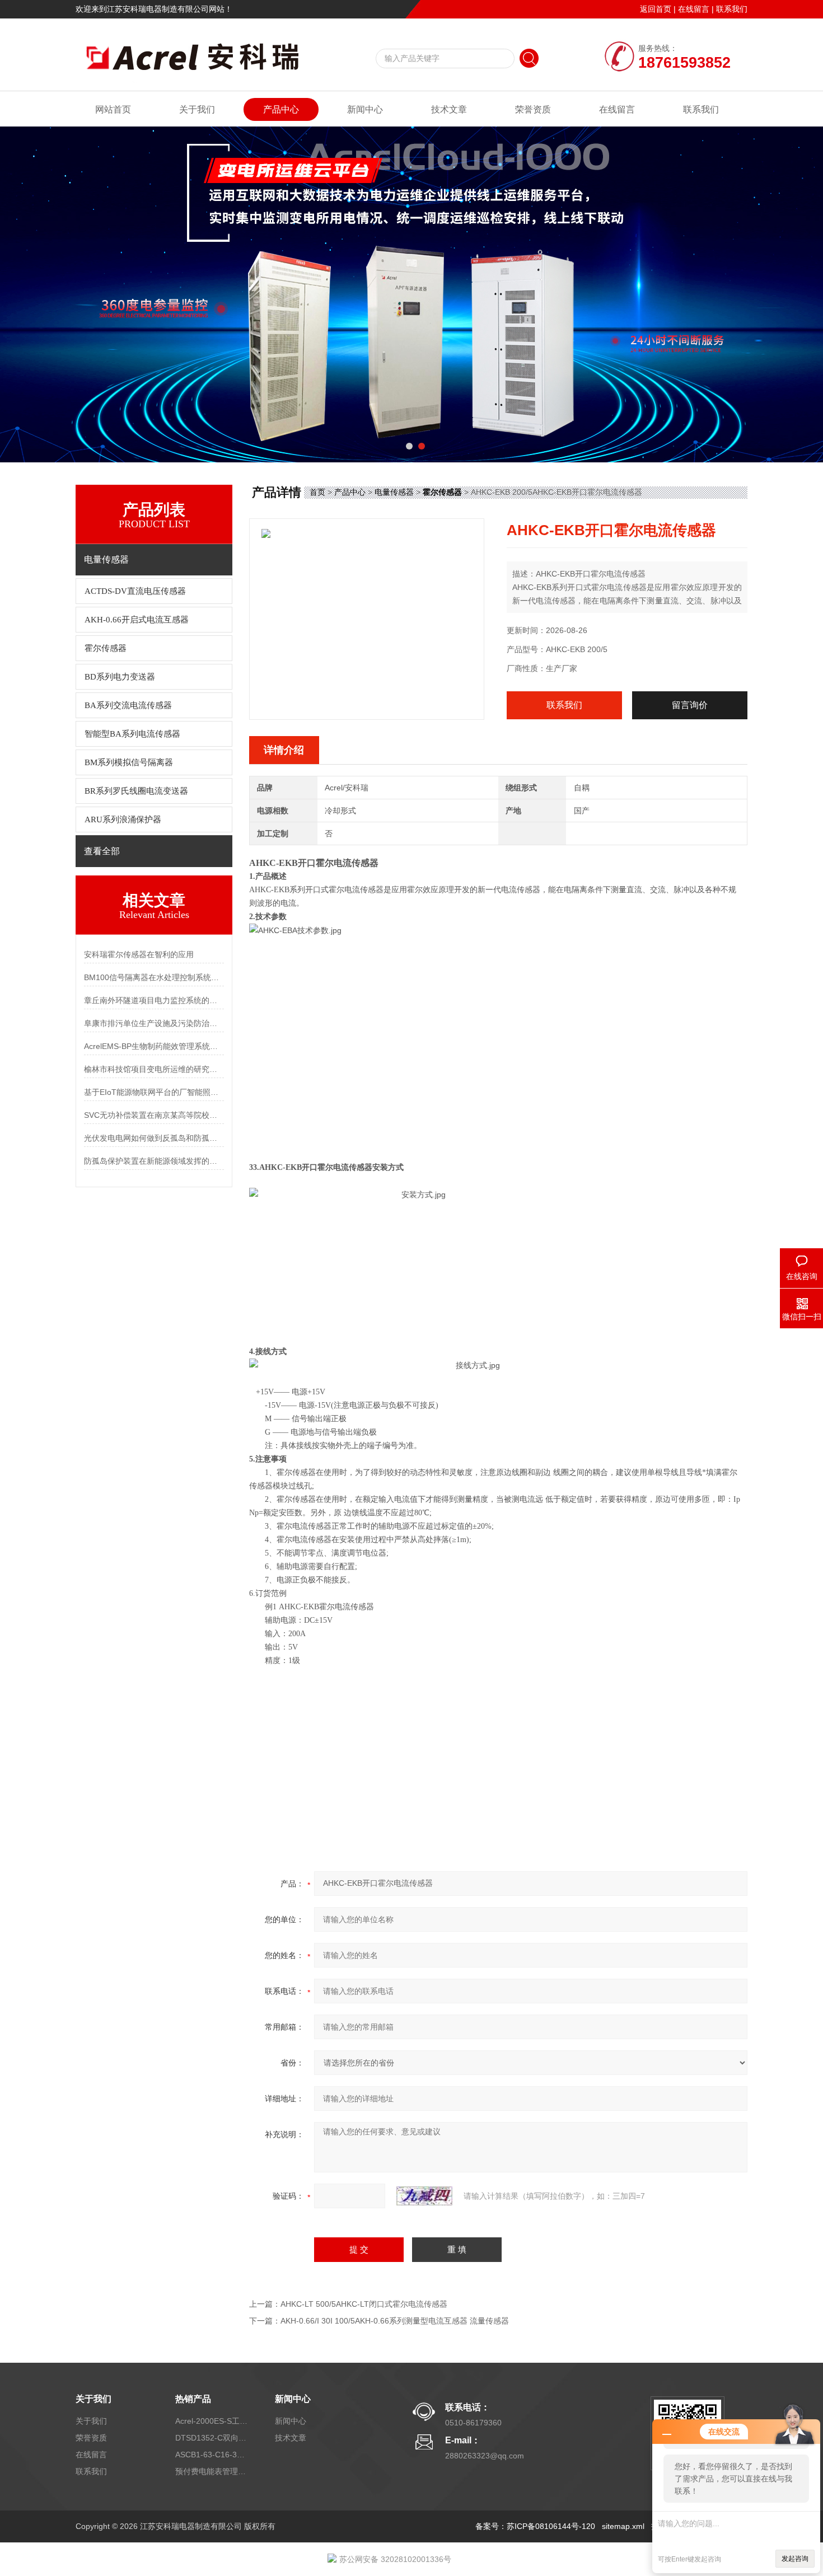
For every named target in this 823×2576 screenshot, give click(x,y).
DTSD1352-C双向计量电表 (212, 2438)
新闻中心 (365, 109)
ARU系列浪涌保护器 (123, 819)
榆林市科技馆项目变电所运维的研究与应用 (154, 1069)
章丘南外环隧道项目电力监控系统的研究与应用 (154, 1000)
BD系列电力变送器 (120, 677)
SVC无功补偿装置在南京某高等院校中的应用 (154, 1115)
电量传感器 (394, 492)
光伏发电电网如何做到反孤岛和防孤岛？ (154, 1138)
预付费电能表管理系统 (212, 2471)
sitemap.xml (623, 2526)
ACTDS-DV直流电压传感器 (135, 591)
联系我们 (732, 9)
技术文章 (449, 109)
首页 (317, 492)
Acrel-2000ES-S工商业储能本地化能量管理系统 (212, 2421)
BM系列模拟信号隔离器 (129, 762)
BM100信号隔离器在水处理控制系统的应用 (154, 977)
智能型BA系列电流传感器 (132, 734)
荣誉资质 (533, 109)
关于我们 (197, 109)
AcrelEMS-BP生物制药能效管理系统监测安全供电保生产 (154, 1046)
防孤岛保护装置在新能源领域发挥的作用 (154, 1161)
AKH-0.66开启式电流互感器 (137, 620)
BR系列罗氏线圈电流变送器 (136, 791)
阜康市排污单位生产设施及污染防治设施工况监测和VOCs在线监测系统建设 (154, 1023)
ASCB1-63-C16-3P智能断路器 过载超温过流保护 (212, 2455)
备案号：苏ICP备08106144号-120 (535, 2526)
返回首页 (656, 9)
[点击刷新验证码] (424, 2196)
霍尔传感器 (106, 648)
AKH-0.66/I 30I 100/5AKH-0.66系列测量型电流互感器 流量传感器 (395, 2321)
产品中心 (281, 109)
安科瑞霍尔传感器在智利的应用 (139, 954)
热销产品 (193, 2399)
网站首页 (113, 109)
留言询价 (690, 705)
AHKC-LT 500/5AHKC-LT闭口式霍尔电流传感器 (364, 2304)
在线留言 (694, 9)
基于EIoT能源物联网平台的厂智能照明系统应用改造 (154, 1092)
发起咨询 (795, 2559)
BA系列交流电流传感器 (128, 705)
